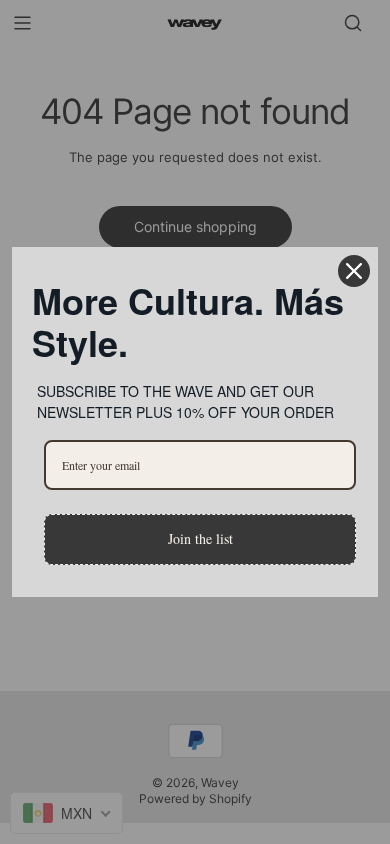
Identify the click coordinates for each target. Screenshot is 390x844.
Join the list (200, 538)
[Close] (354, 271)
